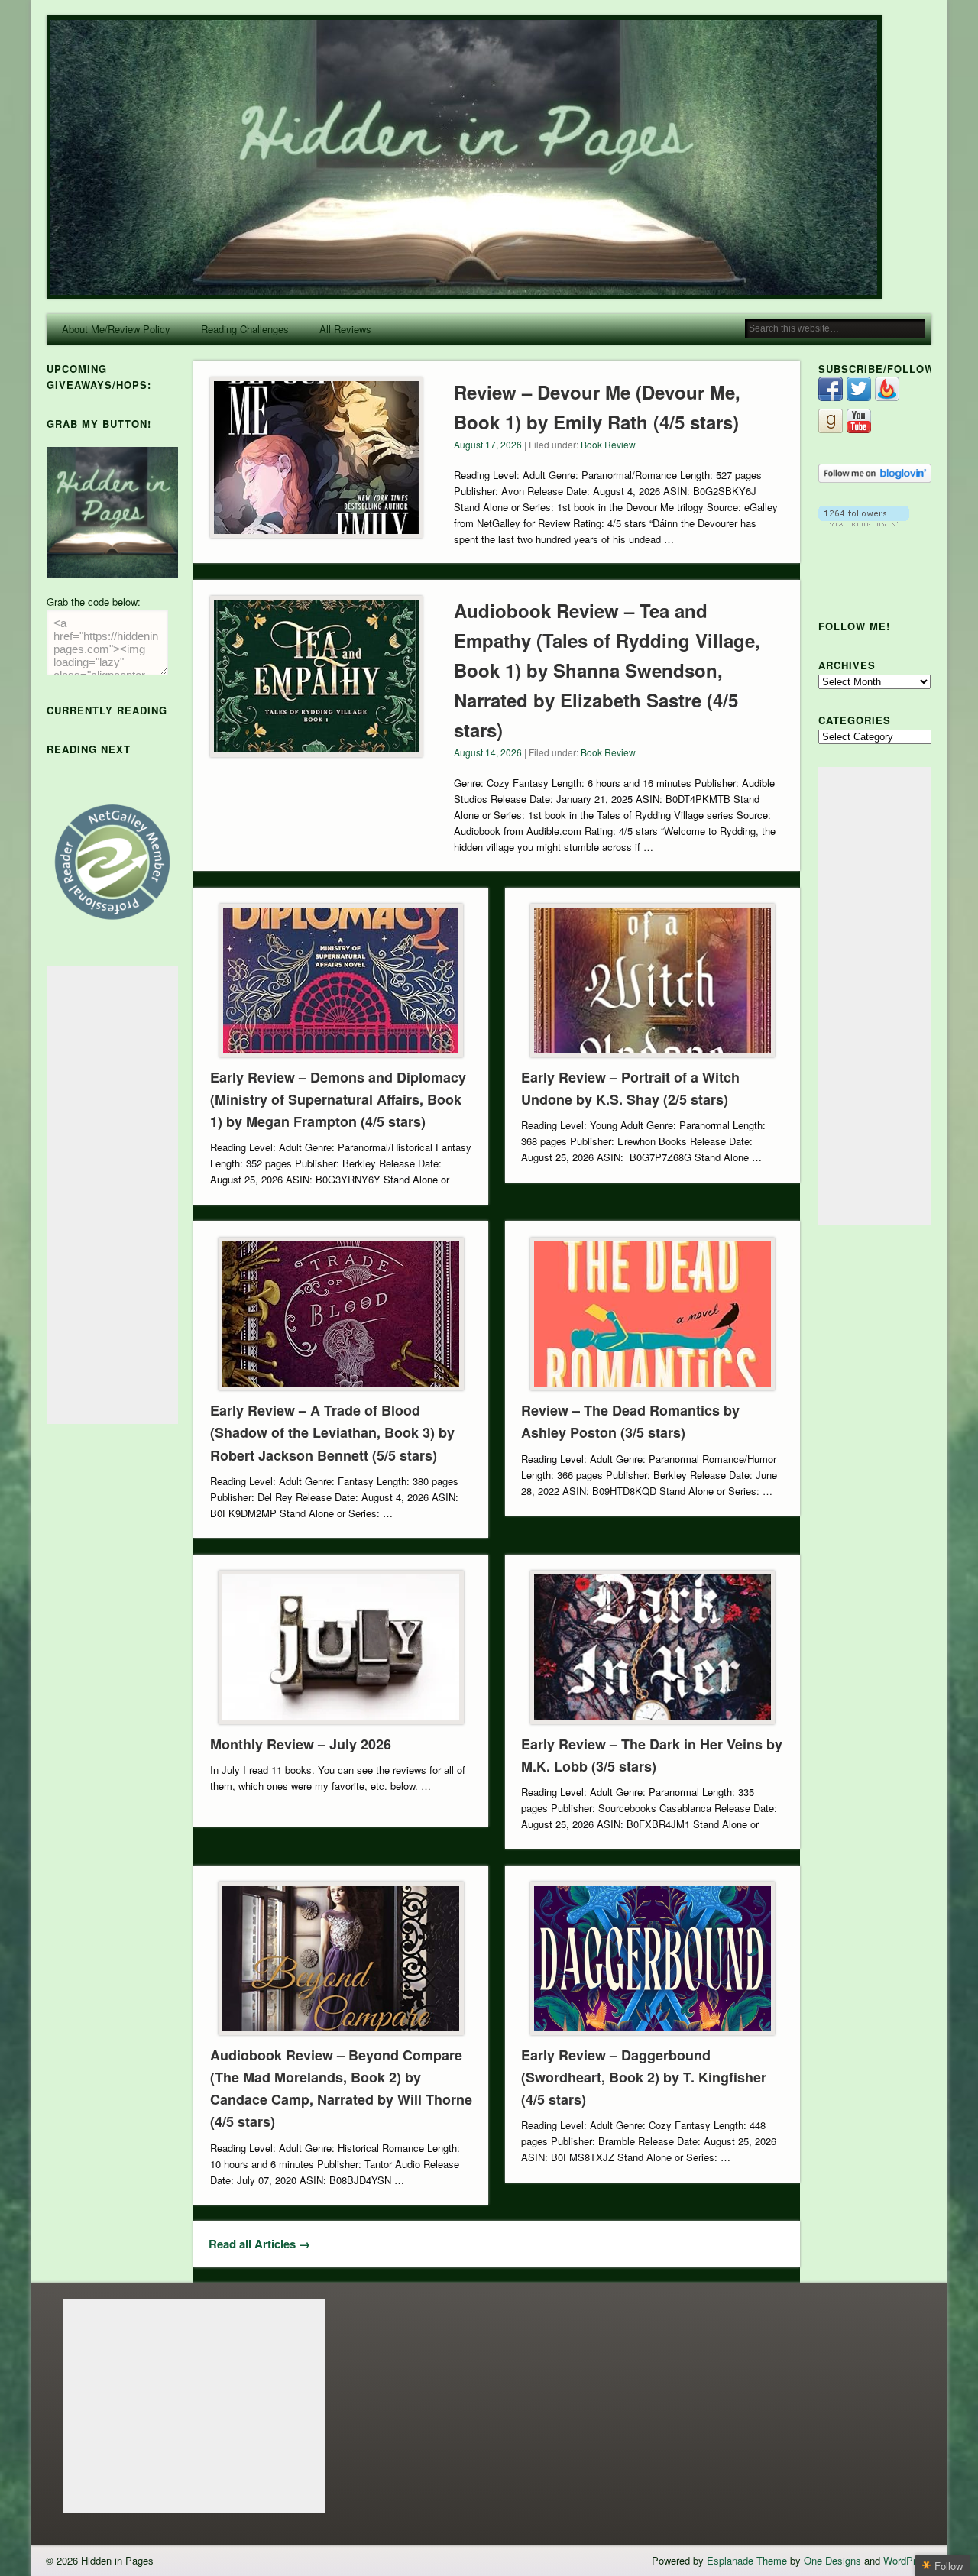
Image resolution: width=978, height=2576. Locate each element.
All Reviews (345, 329)
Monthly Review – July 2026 (301, 1744)
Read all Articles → (259, 2244)
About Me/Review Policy (116, 329)
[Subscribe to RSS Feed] (887, 397)
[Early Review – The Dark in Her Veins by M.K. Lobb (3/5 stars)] (652, 1647)
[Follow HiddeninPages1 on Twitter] (859, 397)
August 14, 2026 (488, 752)
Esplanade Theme (747, 2560)
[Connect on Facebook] (831, 397)
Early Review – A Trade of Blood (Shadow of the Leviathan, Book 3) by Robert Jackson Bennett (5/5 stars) (332, 1432)
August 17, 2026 (488, 444)
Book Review (608, 444)
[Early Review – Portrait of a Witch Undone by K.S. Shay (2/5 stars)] (652, 981)
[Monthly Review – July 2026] (341, 1647)
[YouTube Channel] (859, 429)
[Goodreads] (831, 429)
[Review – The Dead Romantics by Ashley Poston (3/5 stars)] (652, 1314)
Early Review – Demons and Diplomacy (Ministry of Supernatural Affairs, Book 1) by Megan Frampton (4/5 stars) (338, 1099)
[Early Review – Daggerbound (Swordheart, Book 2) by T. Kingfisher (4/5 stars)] (652, 1958)
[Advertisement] (112, 1195)
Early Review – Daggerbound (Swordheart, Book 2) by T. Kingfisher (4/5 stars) (644, 2077)
